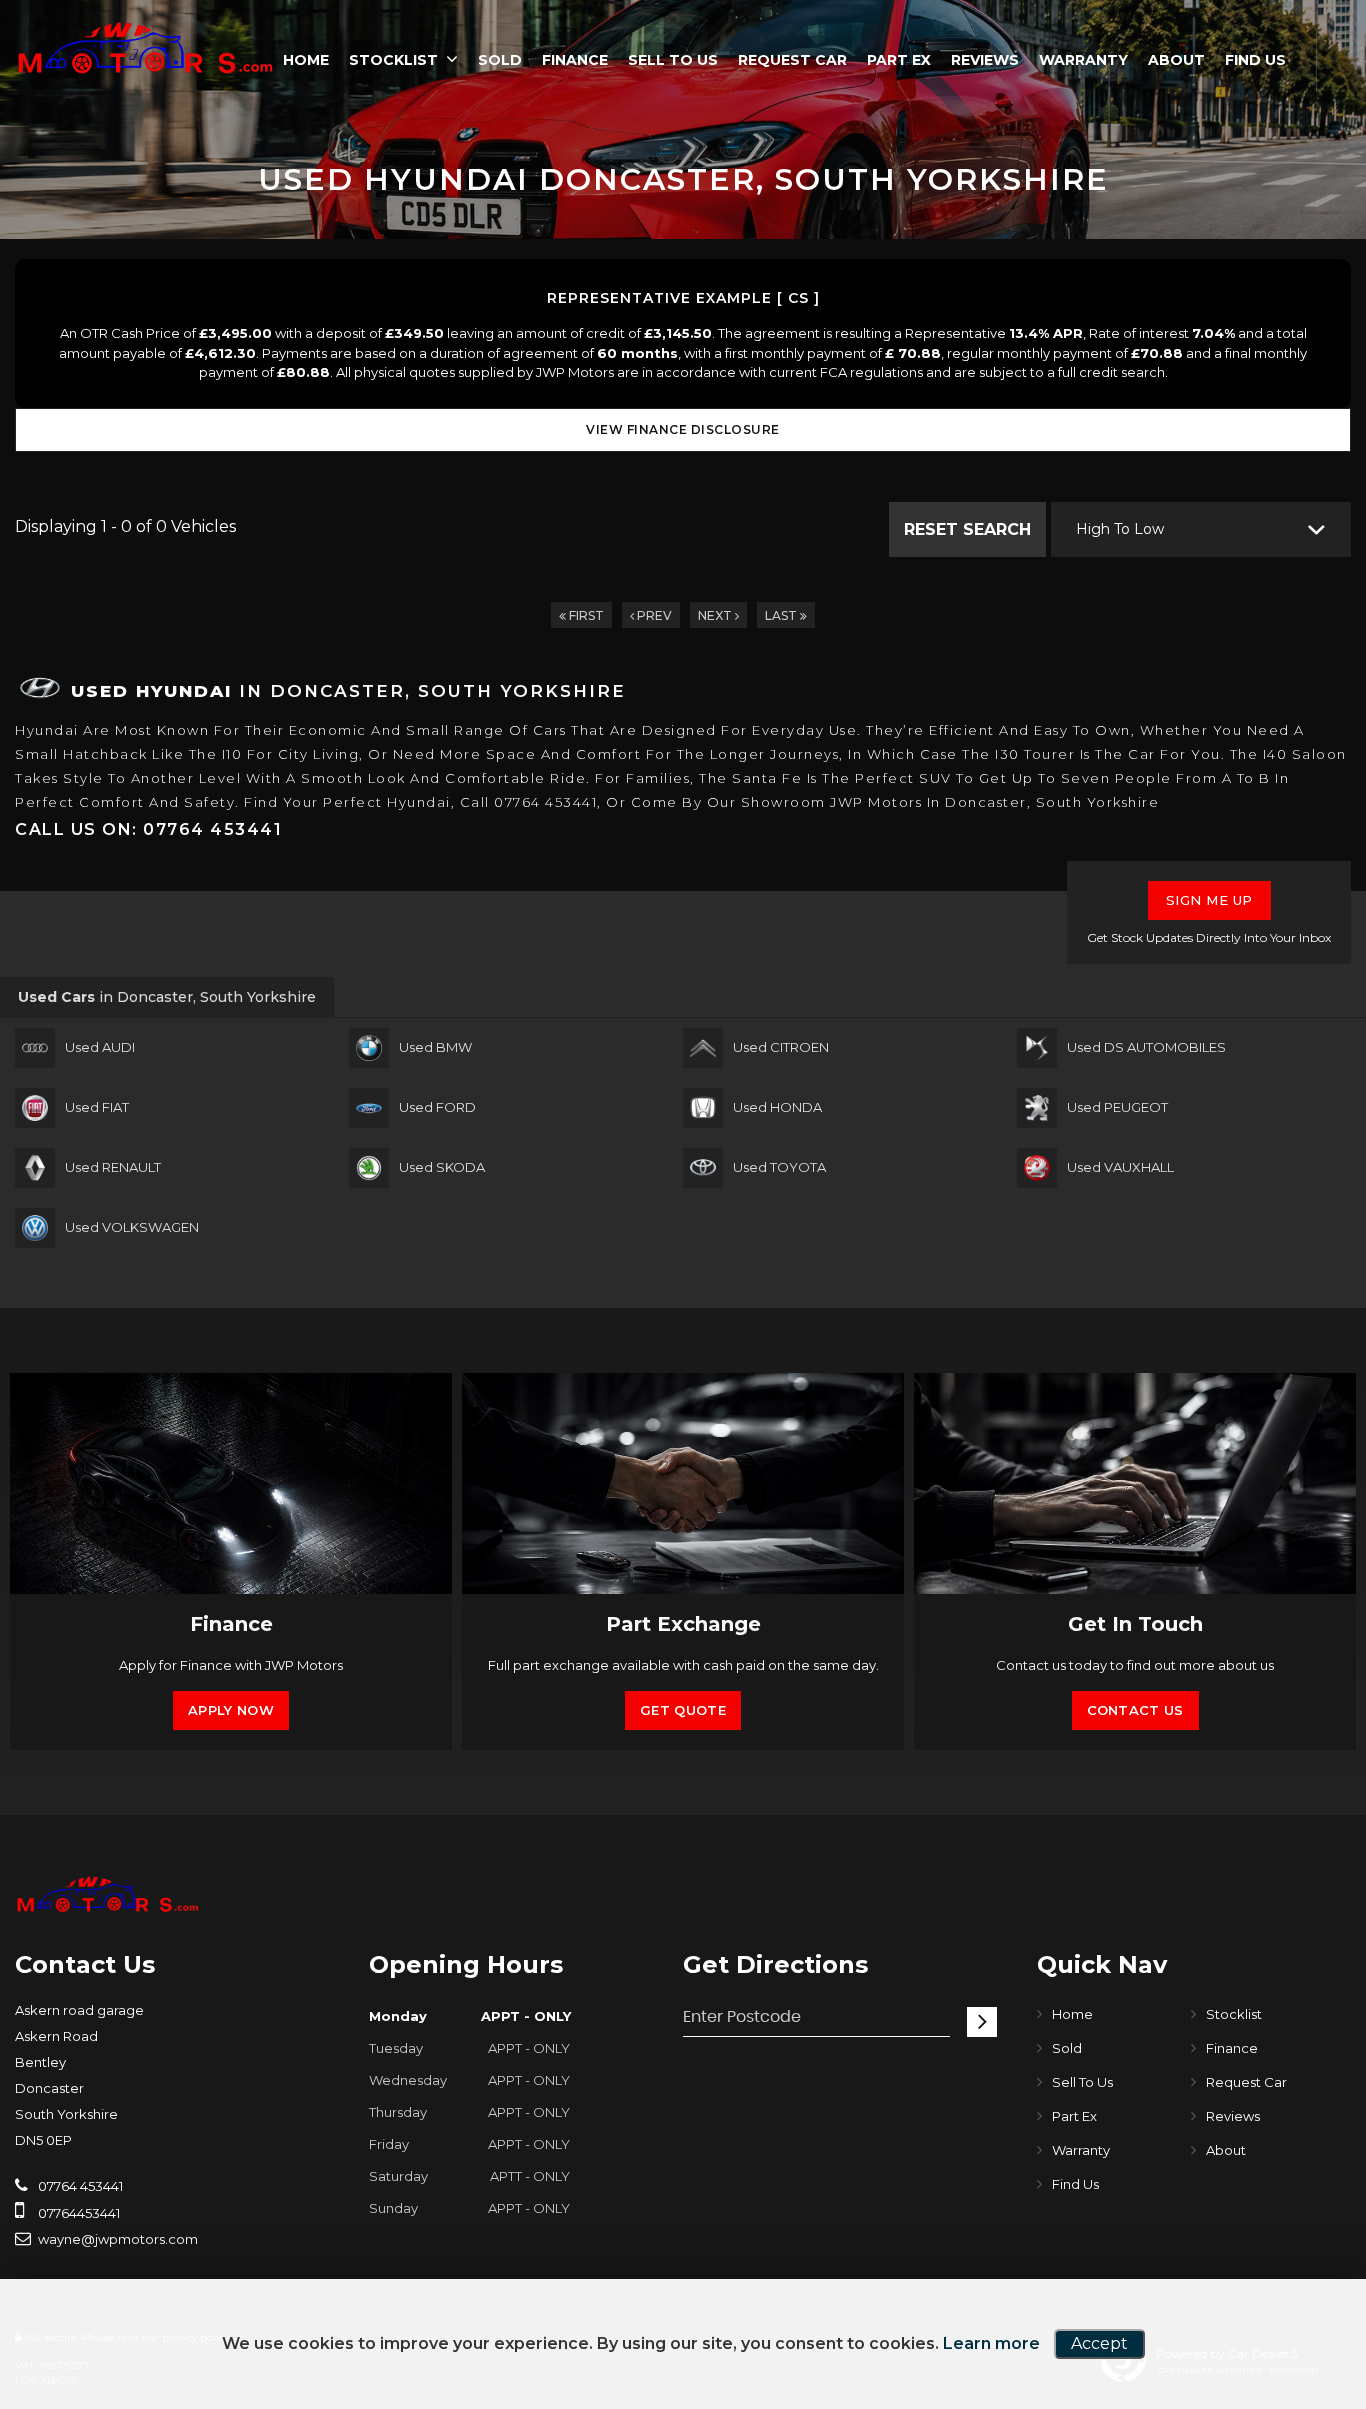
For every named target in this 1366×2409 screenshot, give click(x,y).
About (1176, 60)
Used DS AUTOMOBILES (1146, 1047)
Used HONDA (777, 1107)
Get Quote (683, 1710)
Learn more (991, 2343)
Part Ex (899, 60)
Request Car (792, 60)
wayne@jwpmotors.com (116, 2239)
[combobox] (1201, 529)
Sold (500, 60)
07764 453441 (79, 2186)
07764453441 (77, 2213)
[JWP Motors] (145, 47)
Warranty (1083, 60)
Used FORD (437, 1107)
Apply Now (231, 1710)
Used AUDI (100, 1047)
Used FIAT (97, 1107)
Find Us (1255, 60)
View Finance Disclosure (683, 429)
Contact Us (1135, 1710)
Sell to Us (673, 60)
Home (306, 60)
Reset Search (967, 529)
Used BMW (435, 1047)
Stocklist (393, 60)
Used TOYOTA (779, 1167)
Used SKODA (442, 1167)
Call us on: (148, 829)
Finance (575, 60)
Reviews (985, 60)
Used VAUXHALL (1120, 1167)
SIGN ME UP (1209, 900)
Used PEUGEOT (1117, 1107)
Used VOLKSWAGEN (132, 1227)
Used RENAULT (113, 1167)
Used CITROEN (781, 1047)
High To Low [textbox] (1120, 529)
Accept (1099, 2343)
